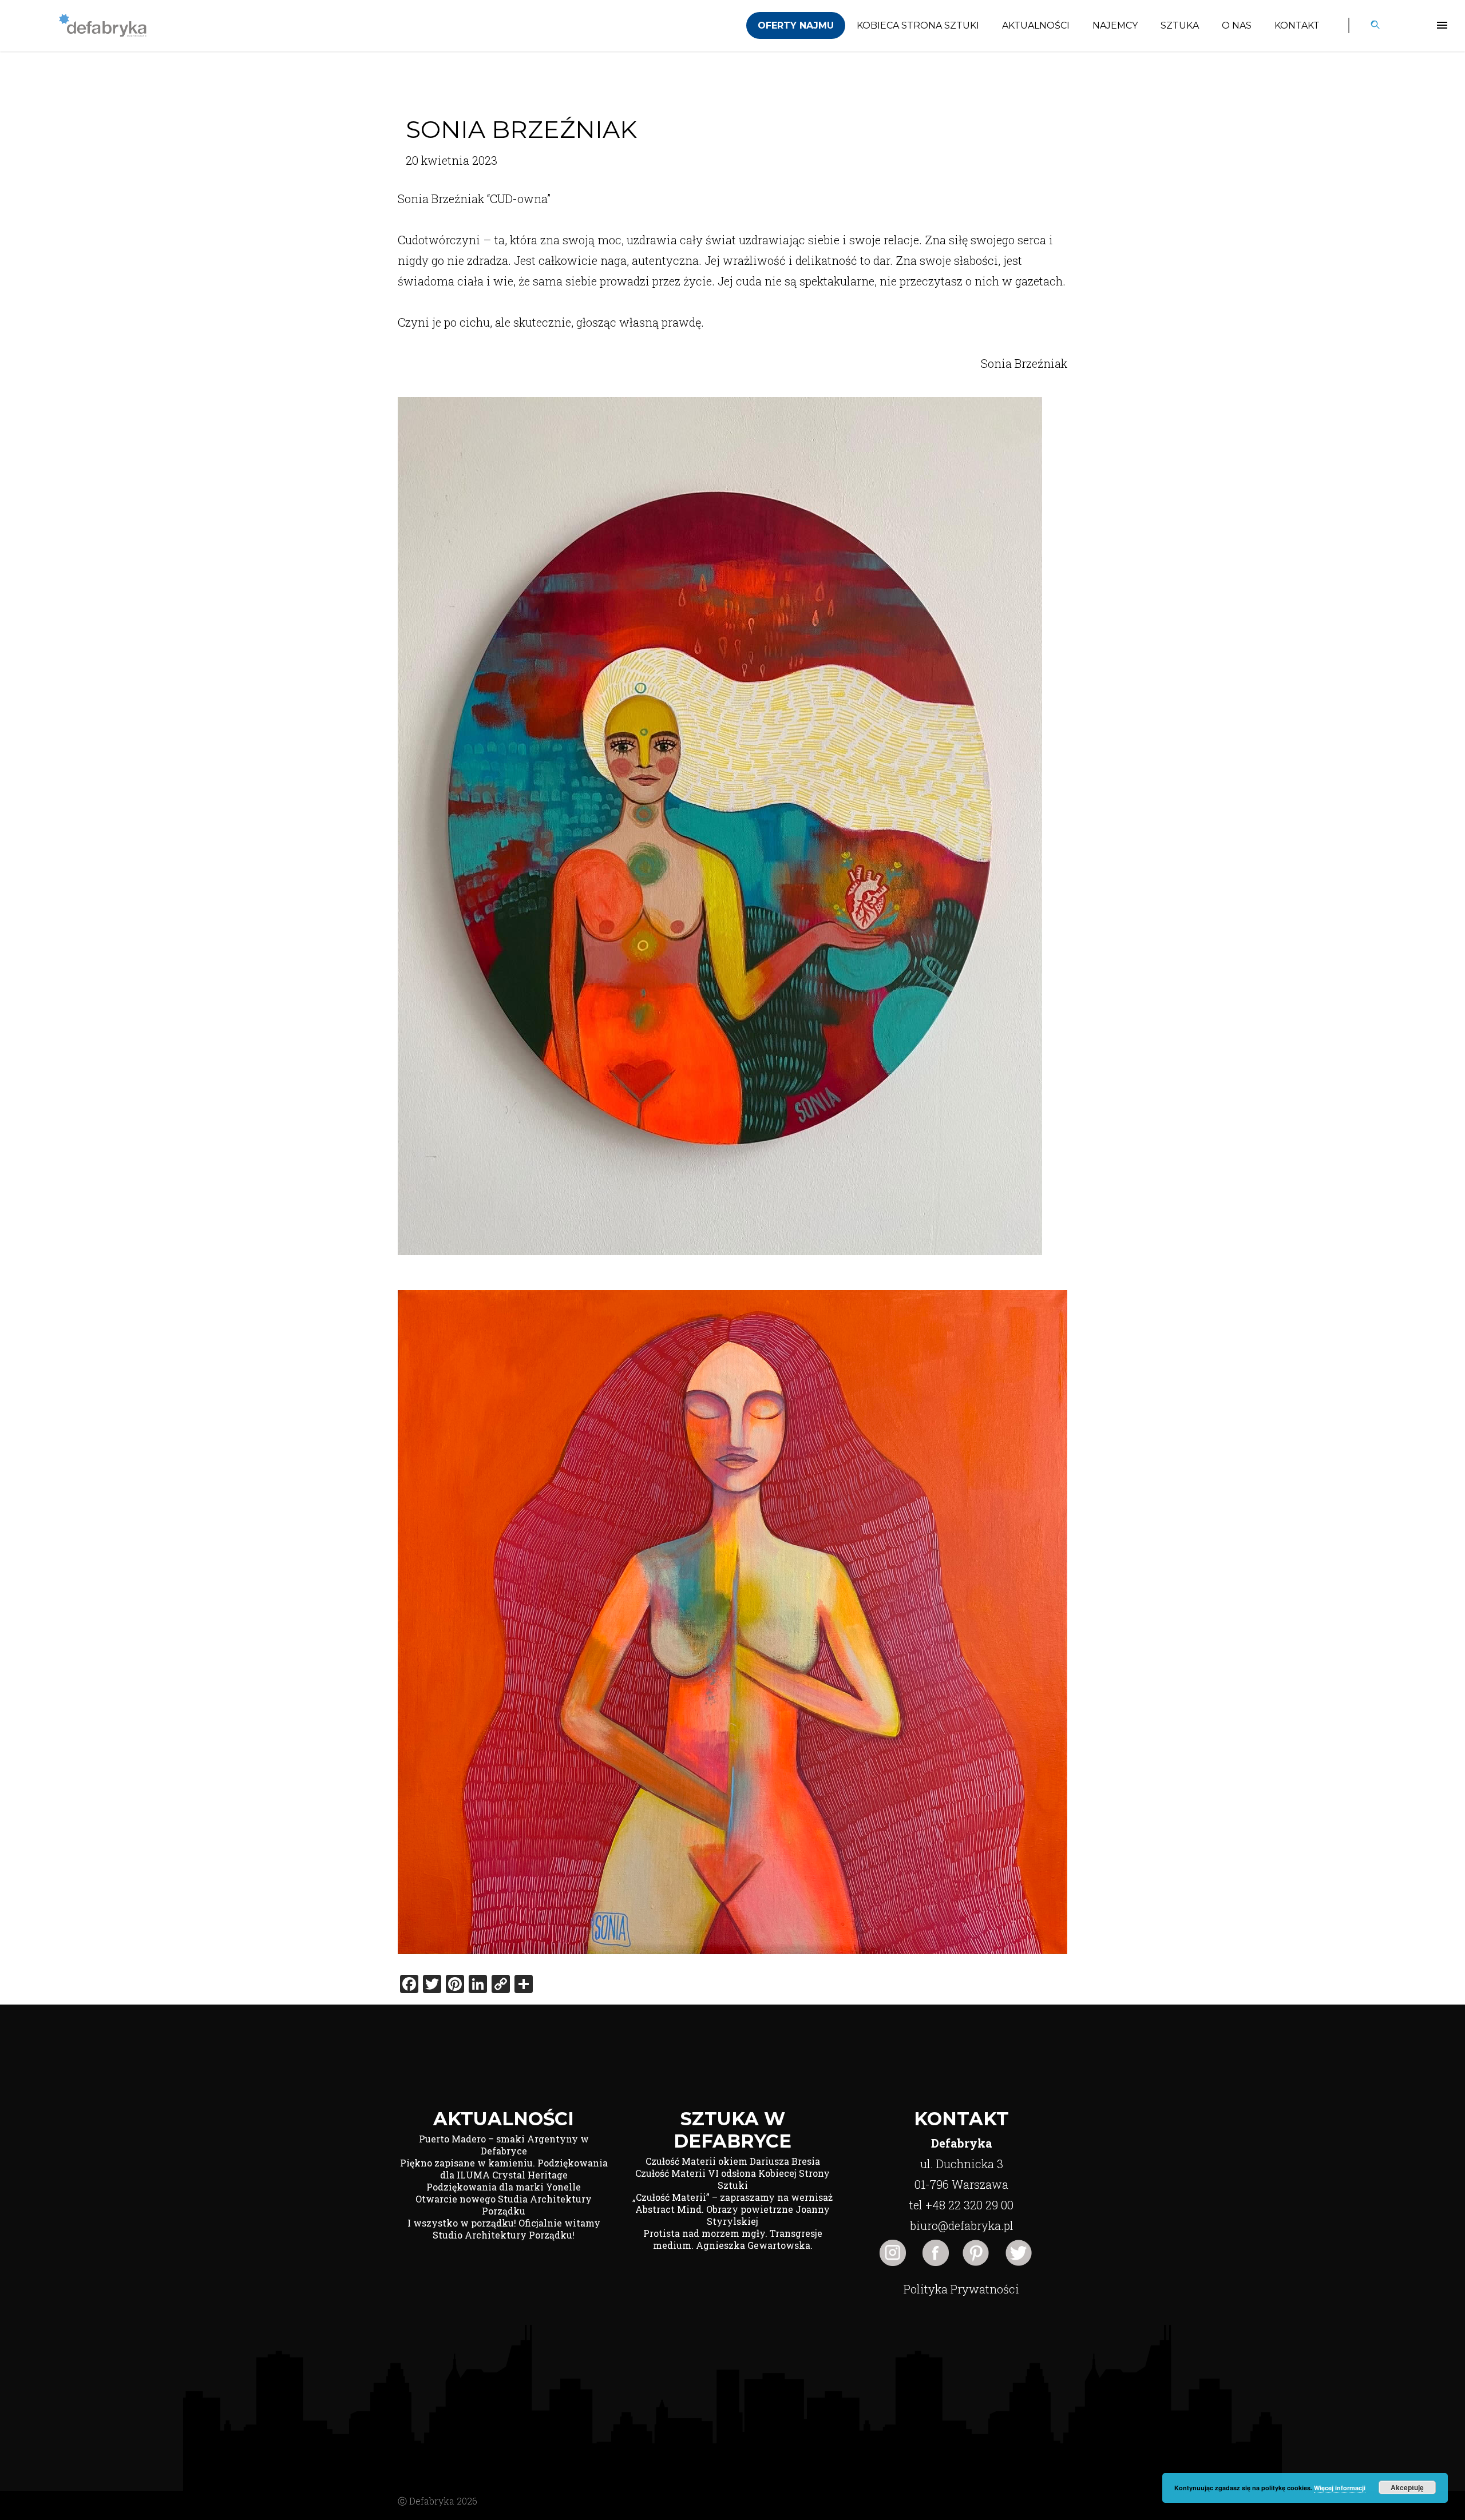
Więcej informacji (1340, 2488)
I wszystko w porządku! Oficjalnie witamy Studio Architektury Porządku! (504, 2229)
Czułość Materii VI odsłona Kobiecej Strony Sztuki (732, 2179)
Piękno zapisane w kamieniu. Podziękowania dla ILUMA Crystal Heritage (504, 2169)
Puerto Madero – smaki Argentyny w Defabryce (504, 2145)
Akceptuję (1407, 2487)
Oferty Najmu (796, 25)
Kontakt (1297, 25)
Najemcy (1115, 25)
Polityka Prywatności (961, 2289)
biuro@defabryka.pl (962, 2225)
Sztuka (1180, 25)
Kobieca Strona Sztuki (918, 25)
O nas (1237, 25)
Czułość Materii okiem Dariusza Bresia (733, 2161)
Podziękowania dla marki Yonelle (504, 2187)
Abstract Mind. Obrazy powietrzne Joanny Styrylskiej (732, 2215)
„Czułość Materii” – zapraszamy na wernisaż (732, 2197)
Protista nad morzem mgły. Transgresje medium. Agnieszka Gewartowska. (733, 2239)
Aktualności (1036, 25)
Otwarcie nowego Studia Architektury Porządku (504, 2205)
